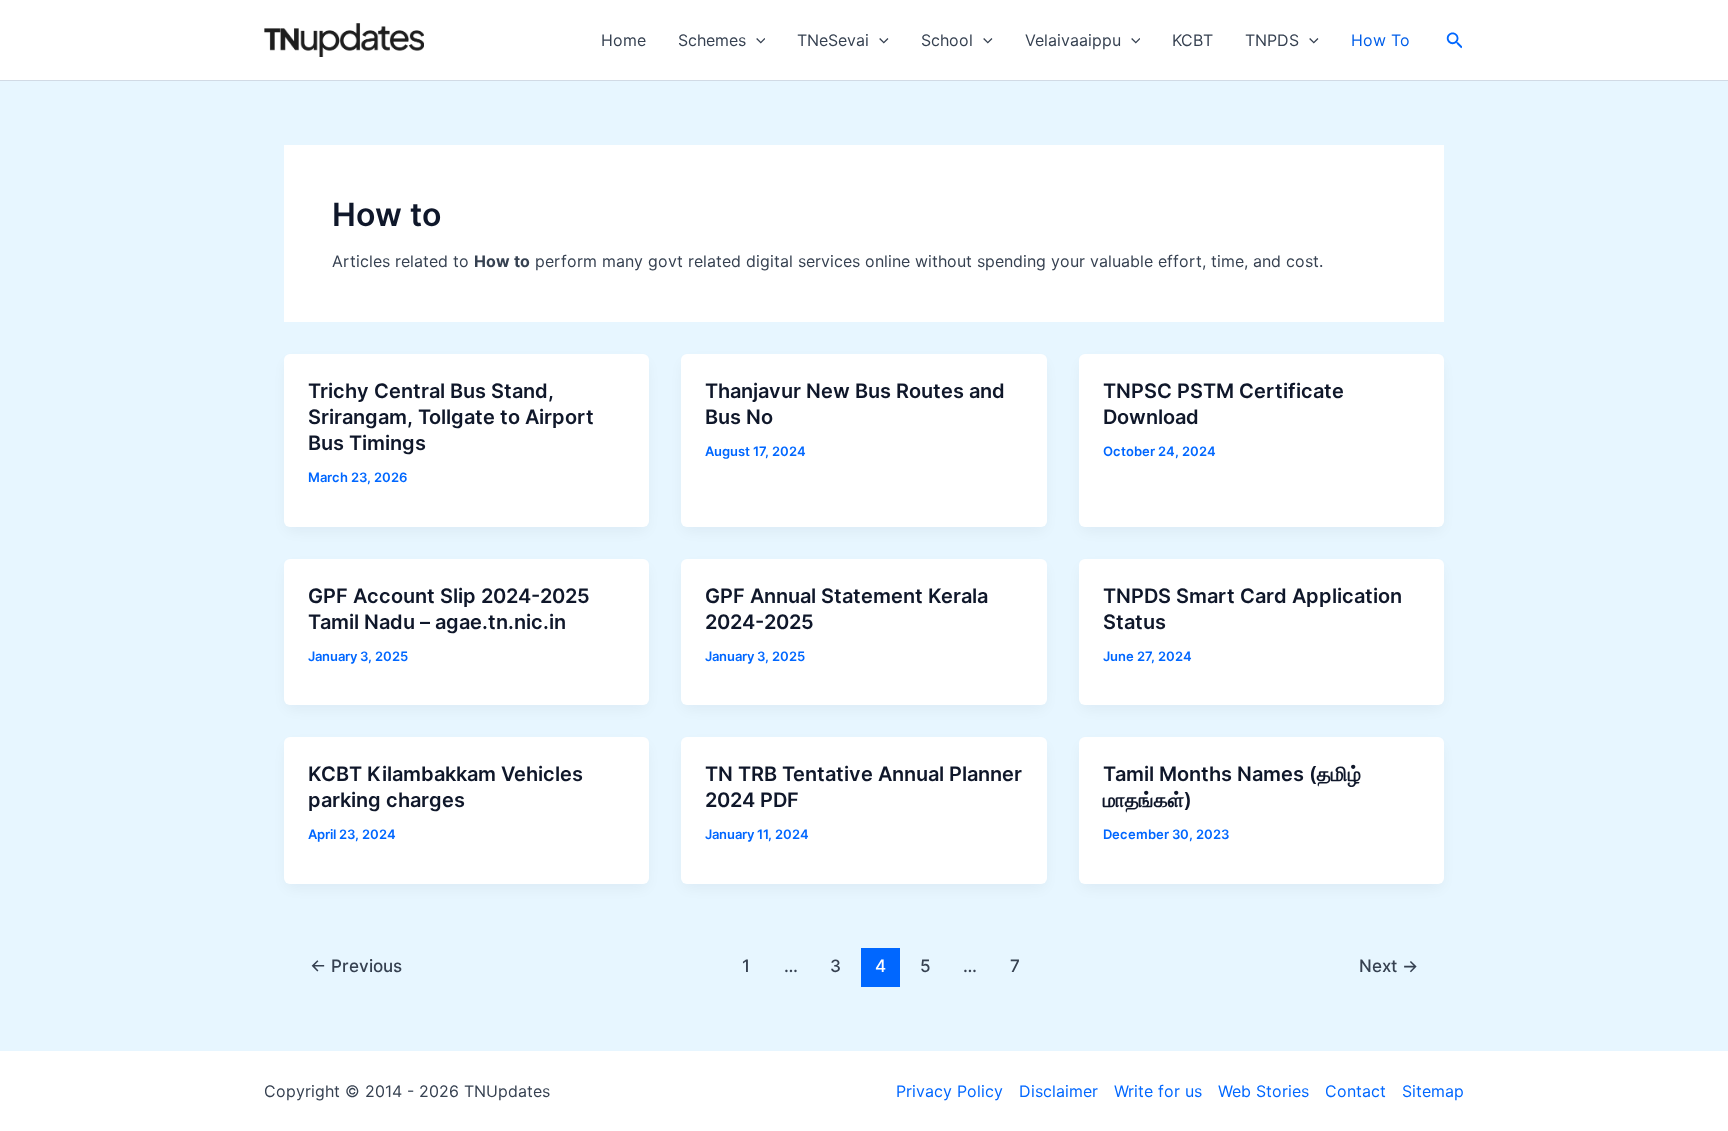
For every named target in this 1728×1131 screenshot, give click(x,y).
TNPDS (1272, 40)
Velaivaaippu (1073, 40)
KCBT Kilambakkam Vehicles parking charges (445, 787)
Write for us (1158, 1091)
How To (1380, 40)
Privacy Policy (949, 1091)
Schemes (712, 40)
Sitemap (1433, 1091)
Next (1388, 965)
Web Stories (1263, 1091)
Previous (356, 965)
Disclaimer (1058, 1091)
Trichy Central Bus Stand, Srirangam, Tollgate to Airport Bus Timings (451, 417)
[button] (756, 40)
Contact (1355, 1091)
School (947, 40)
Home (623, 40)
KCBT (1192, 40)
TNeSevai (833, 40)
